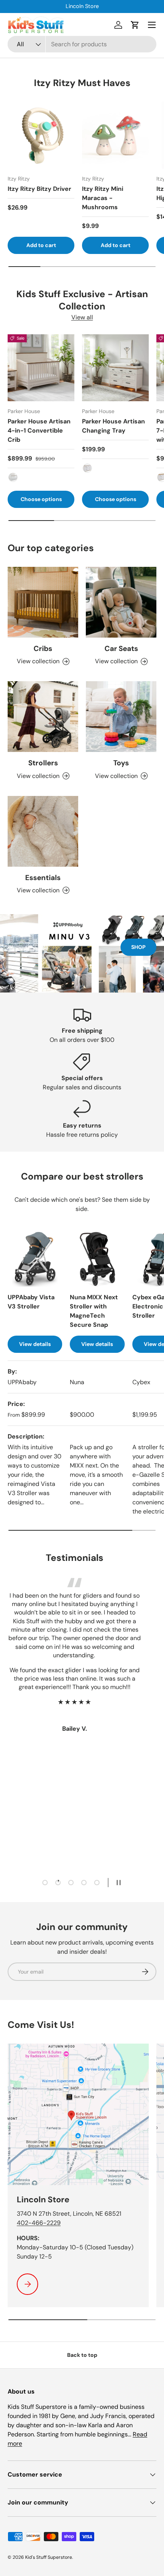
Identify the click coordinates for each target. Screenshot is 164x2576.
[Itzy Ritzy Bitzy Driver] (41, 135)
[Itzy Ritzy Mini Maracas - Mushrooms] (115, 135)
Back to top (82, 2355)
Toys (121, 763)
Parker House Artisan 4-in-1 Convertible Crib (39, 430)
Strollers (43, 763)
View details (35, 1344)
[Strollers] (43, 717)
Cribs (43, 648)
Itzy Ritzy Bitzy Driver (39, 189)
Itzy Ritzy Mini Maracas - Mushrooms (103, 198)
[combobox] (82, 44)
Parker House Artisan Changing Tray (113, 426)
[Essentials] (43, 831)
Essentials (43, 878)
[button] (135, 25)
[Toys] (121, 717)
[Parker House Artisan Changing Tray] (115, 368)
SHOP (138, 947)
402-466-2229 (39, 2223)
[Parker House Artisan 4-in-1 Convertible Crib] (41, 368)
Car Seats (121, 648)
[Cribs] (43, 602)
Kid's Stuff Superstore (49, 2557)
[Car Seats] (121, 602)
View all (82, 317)
